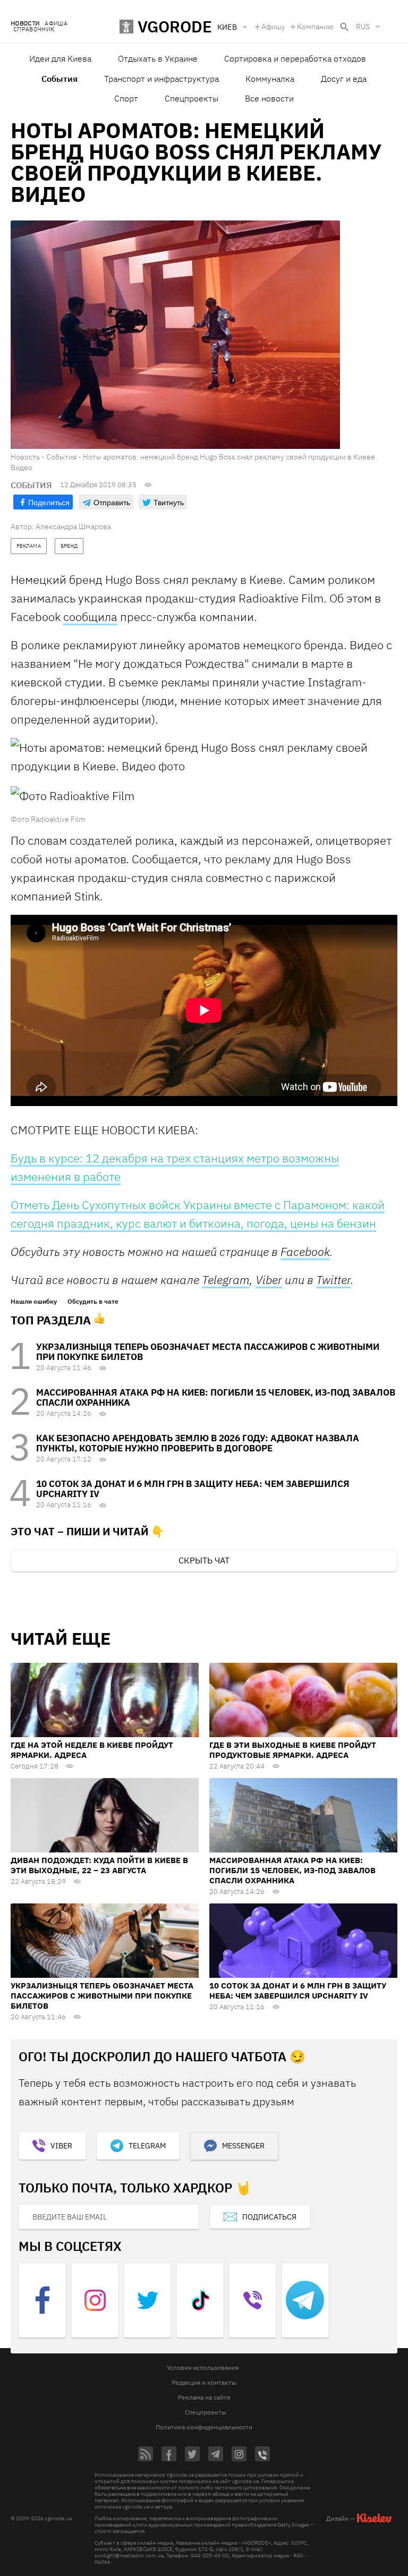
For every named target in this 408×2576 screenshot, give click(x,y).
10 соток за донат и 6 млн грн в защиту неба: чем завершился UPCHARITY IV (193, 1489)
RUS (363, 27)
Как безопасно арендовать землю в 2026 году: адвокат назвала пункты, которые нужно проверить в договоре (198, 1443)
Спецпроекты (192, 98)
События (59, 79)
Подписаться (269, 2217)
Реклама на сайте (204, 2397)
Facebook (305, 1251)
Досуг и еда (344, 79)
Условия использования (203, 2367)
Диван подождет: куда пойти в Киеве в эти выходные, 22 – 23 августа (99, 1865)
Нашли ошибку (34, 1302)
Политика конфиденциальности (204, 2427)
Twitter (333, 1280)
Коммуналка (270, 79)
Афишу (273, 27)
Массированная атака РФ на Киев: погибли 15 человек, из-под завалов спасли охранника (216, 1397)
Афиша (56, 24)
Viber (269, 1280)
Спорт (126, 98)
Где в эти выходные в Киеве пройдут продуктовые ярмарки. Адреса (293, 1750)
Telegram (226, 1280)
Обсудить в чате (93, 1302)
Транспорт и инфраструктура (161, 79)
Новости (25, 24)
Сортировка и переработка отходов (295, 58)
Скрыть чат (204, 1560)
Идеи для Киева (60, 58)
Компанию (315, 27)
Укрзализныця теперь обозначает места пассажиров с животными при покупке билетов (208, 1352)
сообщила (90, 617)
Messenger (243, 2146)
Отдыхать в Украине (158, 58)
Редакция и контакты (204, 2382)
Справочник (34, 29)
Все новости (269, 98)
